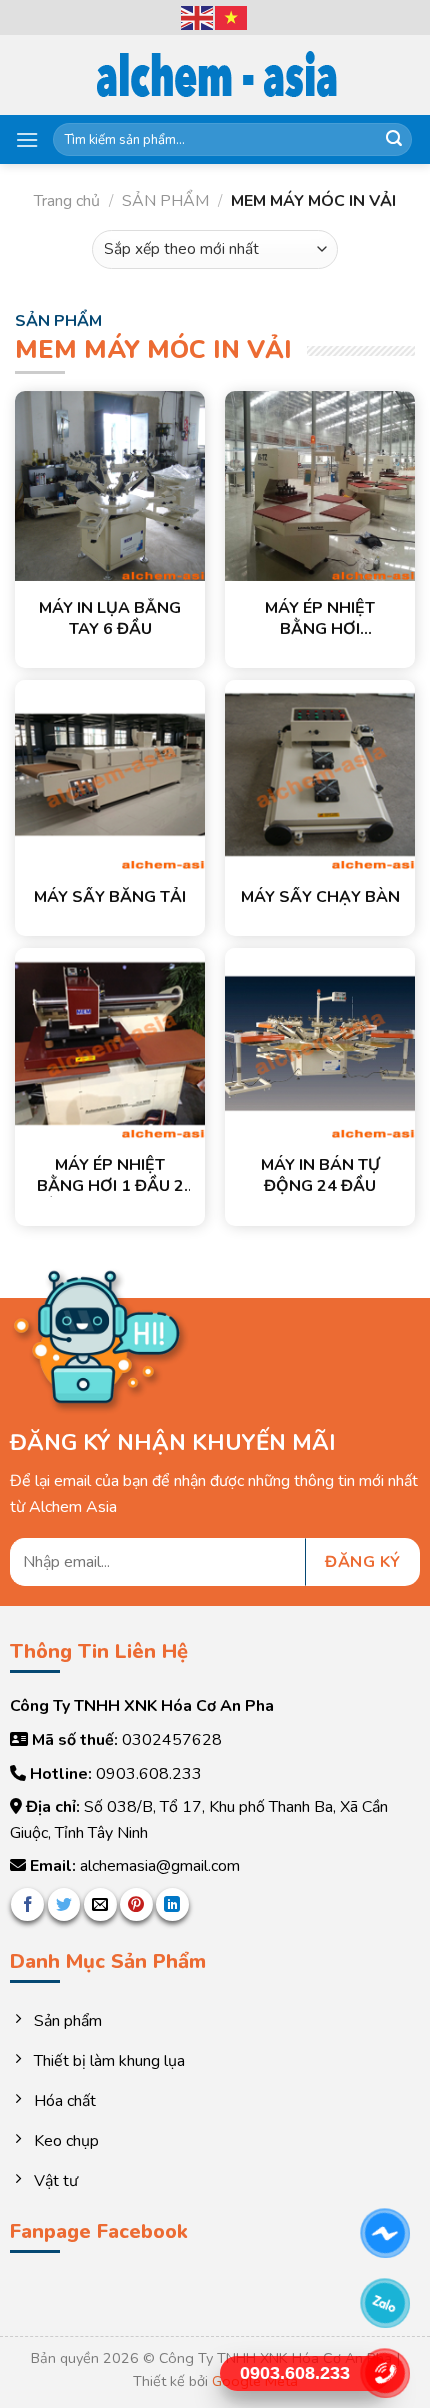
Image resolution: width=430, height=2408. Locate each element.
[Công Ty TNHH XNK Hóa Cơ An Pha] (215, 75)
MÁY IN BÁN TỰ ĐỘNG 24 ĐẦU (320, 1176)
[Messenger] (385, 2233)
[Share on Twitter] (64, 1904)
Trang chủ (67, 201)
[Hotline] (385, 2373)
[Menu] (27, 139)
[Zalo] (385, 2303)
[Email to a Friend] (100, 1904)
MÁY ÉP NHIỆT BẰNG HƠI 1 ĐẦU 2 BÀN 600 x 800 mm (110, 1176)
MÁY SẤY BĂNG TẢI (110, 897)
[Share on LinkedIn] (172, 1904)
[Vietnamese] (232, 16)
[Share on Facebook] (27, 1904)
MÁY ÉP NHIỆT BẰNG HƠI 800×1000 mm (320, 619)
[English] (198, 16)
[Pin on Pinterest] (136, 1904)
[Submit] (394, 140)
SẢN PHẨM (165, 201)
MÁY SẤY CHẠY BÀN (320, 897)
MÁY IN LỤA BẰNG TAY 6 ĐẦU (110, 619)
